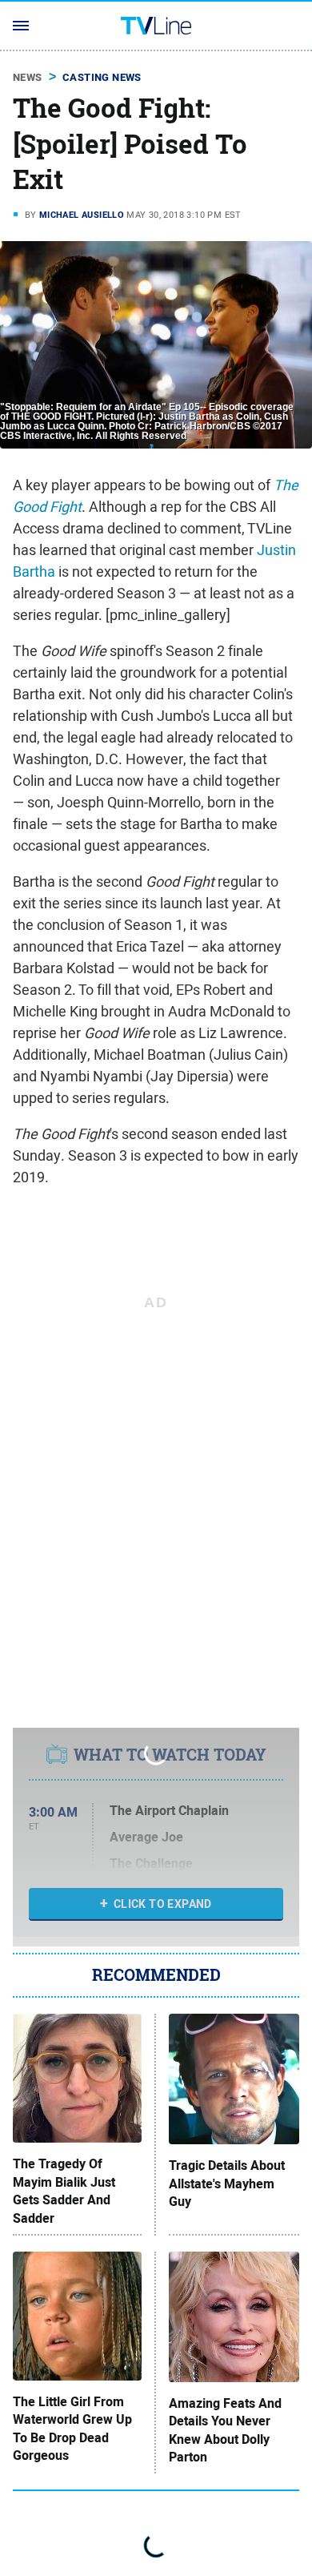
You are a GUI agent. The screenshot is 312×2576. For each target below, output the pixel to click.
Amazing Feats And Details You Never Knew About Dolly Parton (225, 2431)
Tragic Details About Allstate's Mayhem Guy (227, 2184)
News (28, 77)
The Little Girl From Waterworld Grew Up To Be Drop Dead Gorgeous (72, 2429)
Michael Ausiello (82, 215)
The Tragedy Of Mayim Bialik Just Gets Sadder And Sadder (64, 2191)
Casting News (102, 77)
